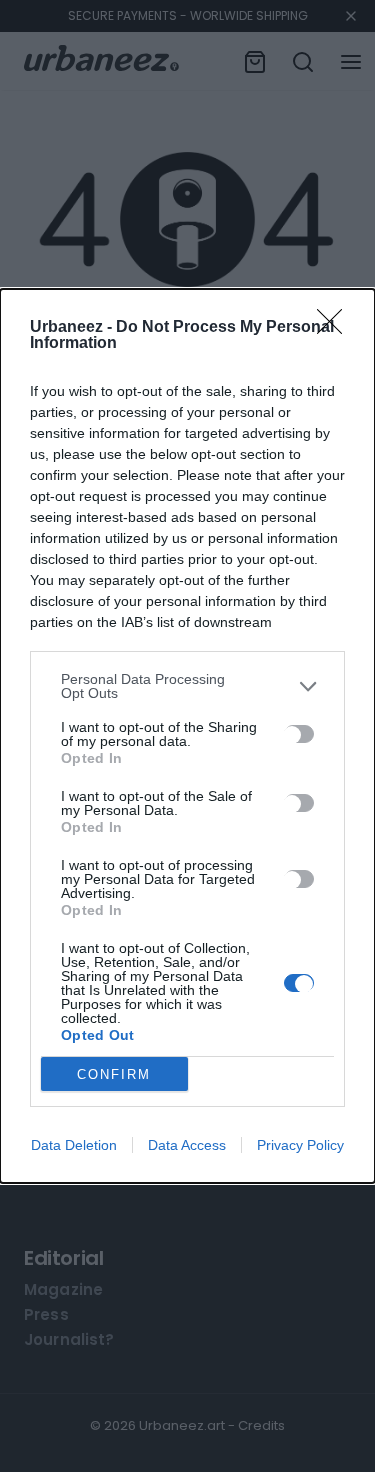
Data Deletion (74, 1145)
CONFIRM (114, 1074)
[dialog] (187, 736)
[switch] (299, 734)
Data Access (187, 1145)
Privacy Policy (300, 1145)
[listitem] (187, 686)
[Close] (336, 328)
